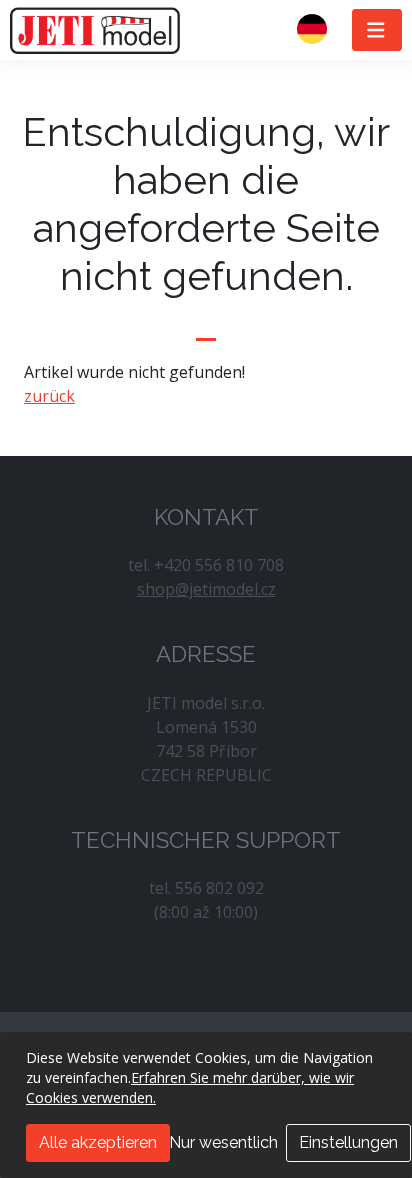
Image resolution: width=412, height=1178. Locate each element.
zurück (49, 396)
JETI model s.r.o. (95, 30)
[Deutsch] (320, 30)
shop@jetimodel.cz (206, 589)
